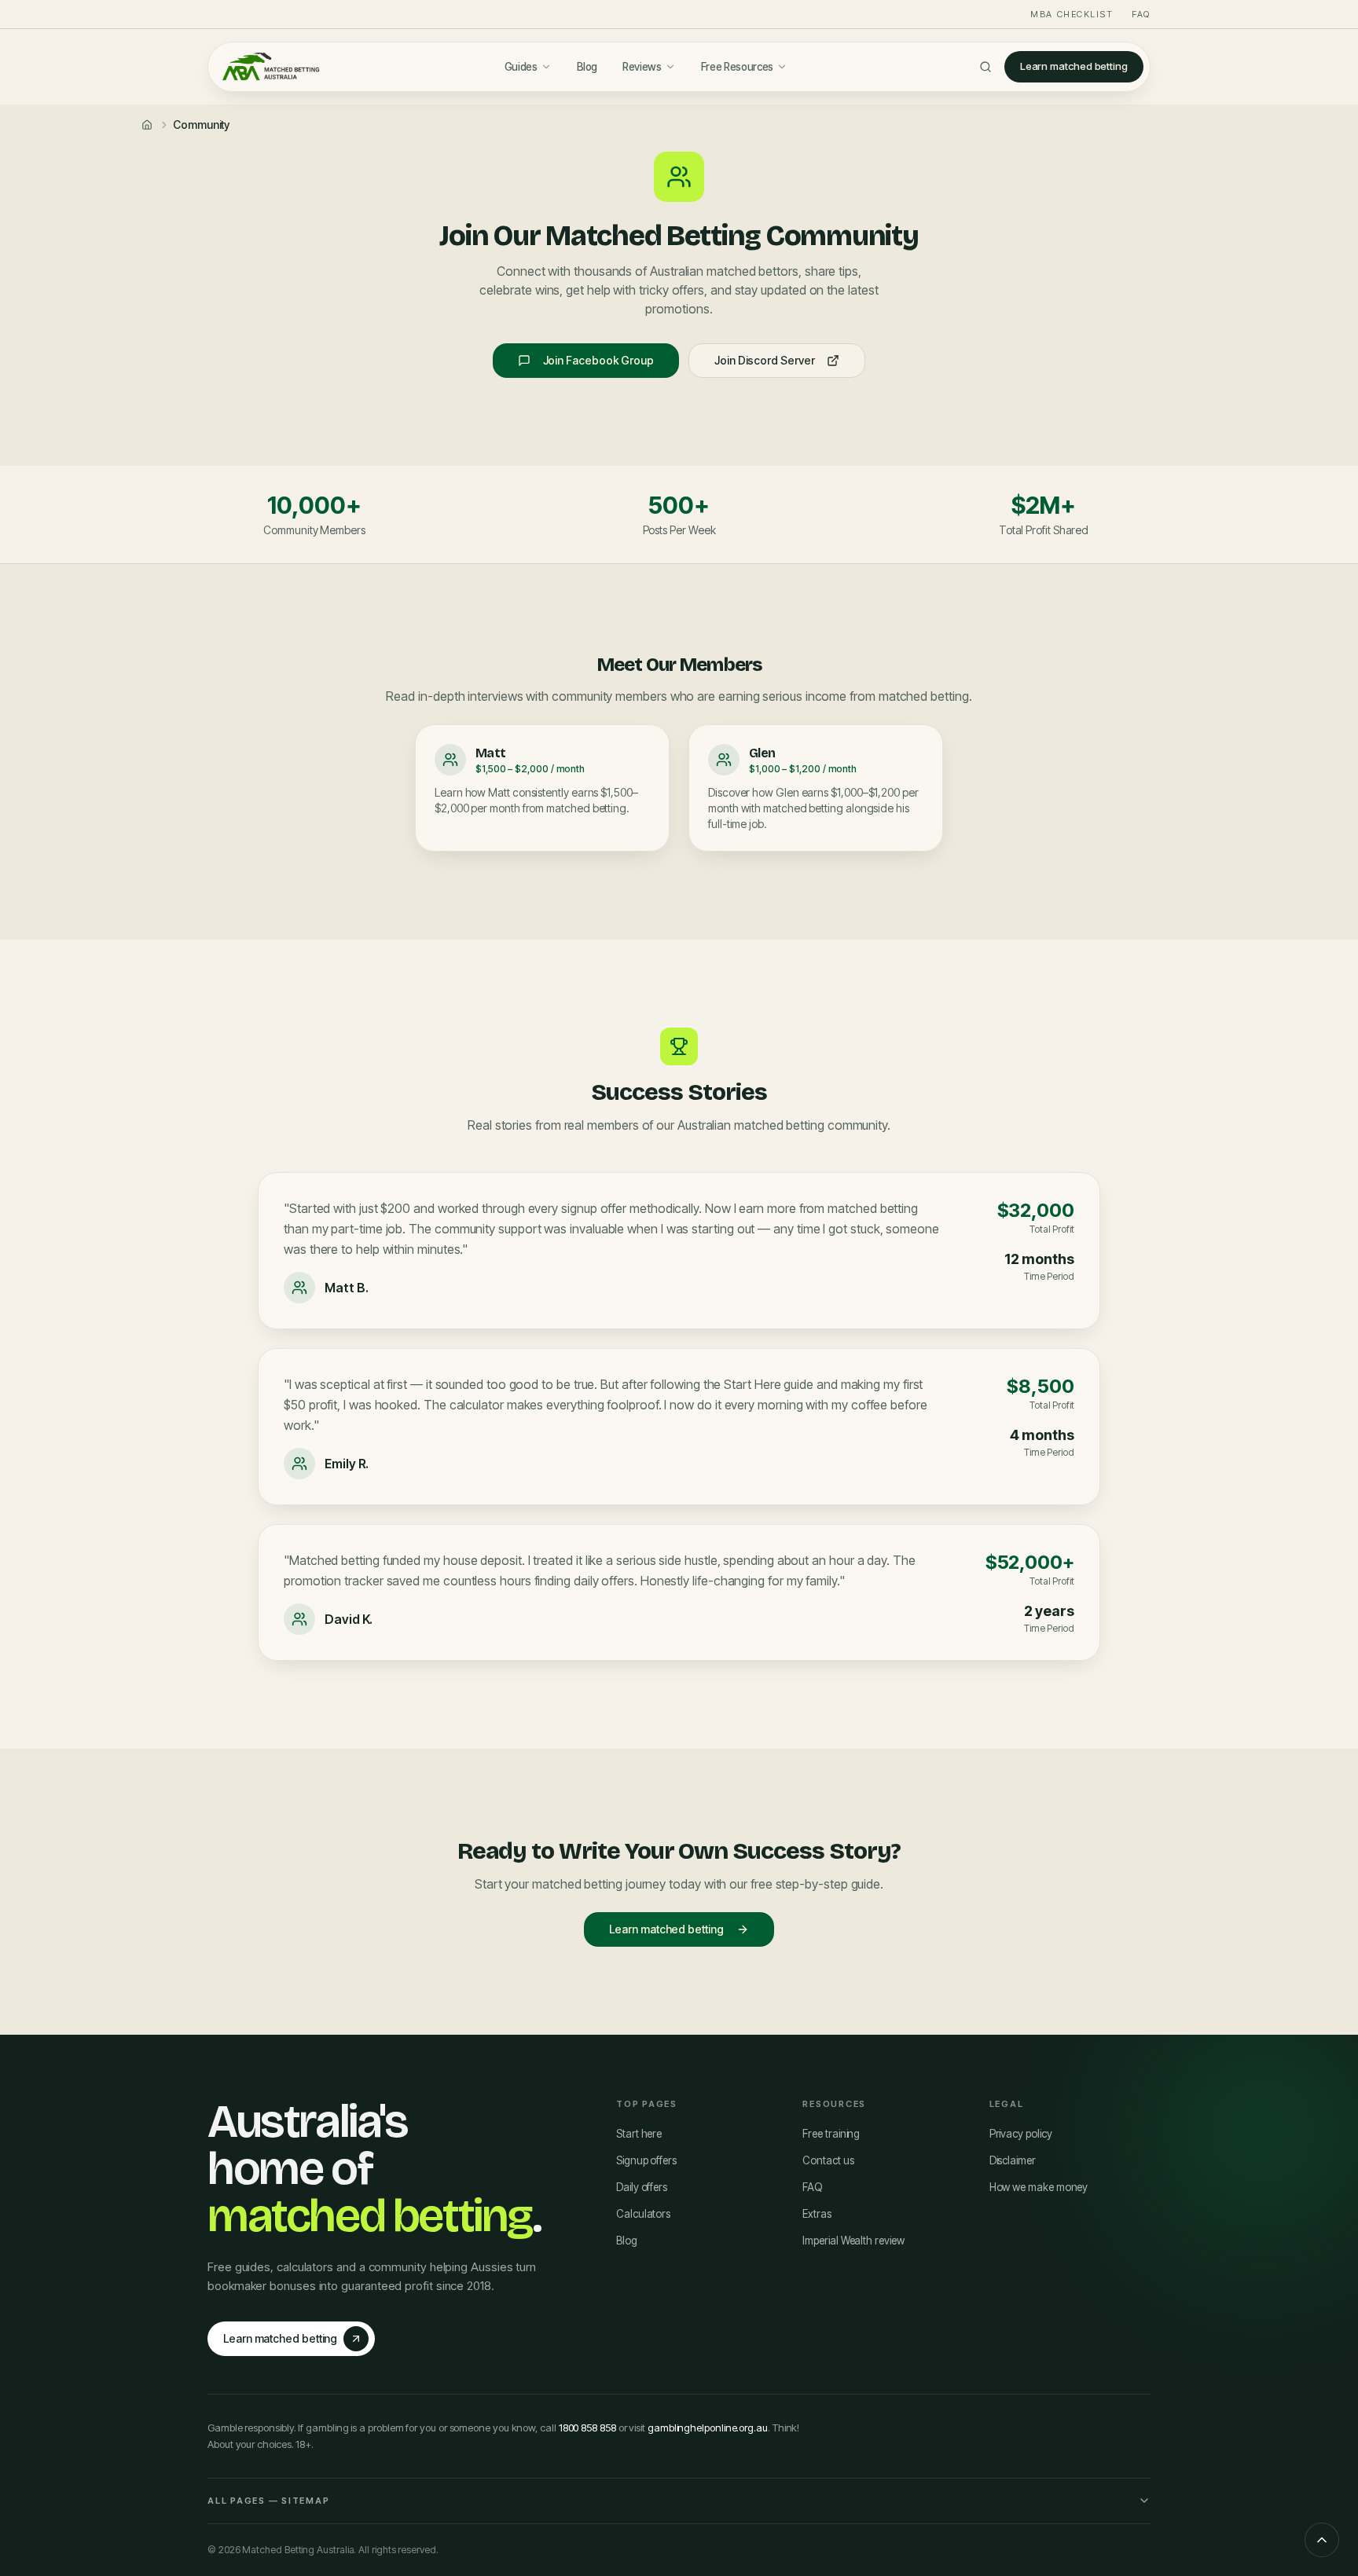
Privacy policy (1021, 2134)
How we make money (1039, 2187)
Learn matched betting (1074, 66)
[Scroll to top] (1322, 2540)
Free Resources (737, 67)
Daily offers (642, 2187)
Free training (831, 2134)
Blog (587, 67)
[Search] (985, 67)
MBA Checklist (1072, 14)
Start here (639, 2134)
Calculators (643, 2214)
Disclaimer (1013, 2160)
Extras (817, 2214)
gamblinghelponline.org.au (708, 2428)
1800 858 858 (587, 2428)
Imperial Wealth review (853, 2241)
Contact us (828, 2160)
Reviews (642, 67)
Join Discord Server (764, 360)
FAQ (1141, 14)
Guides (521, 67)
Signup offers (646, 2160)
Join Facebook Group (598, 360)
